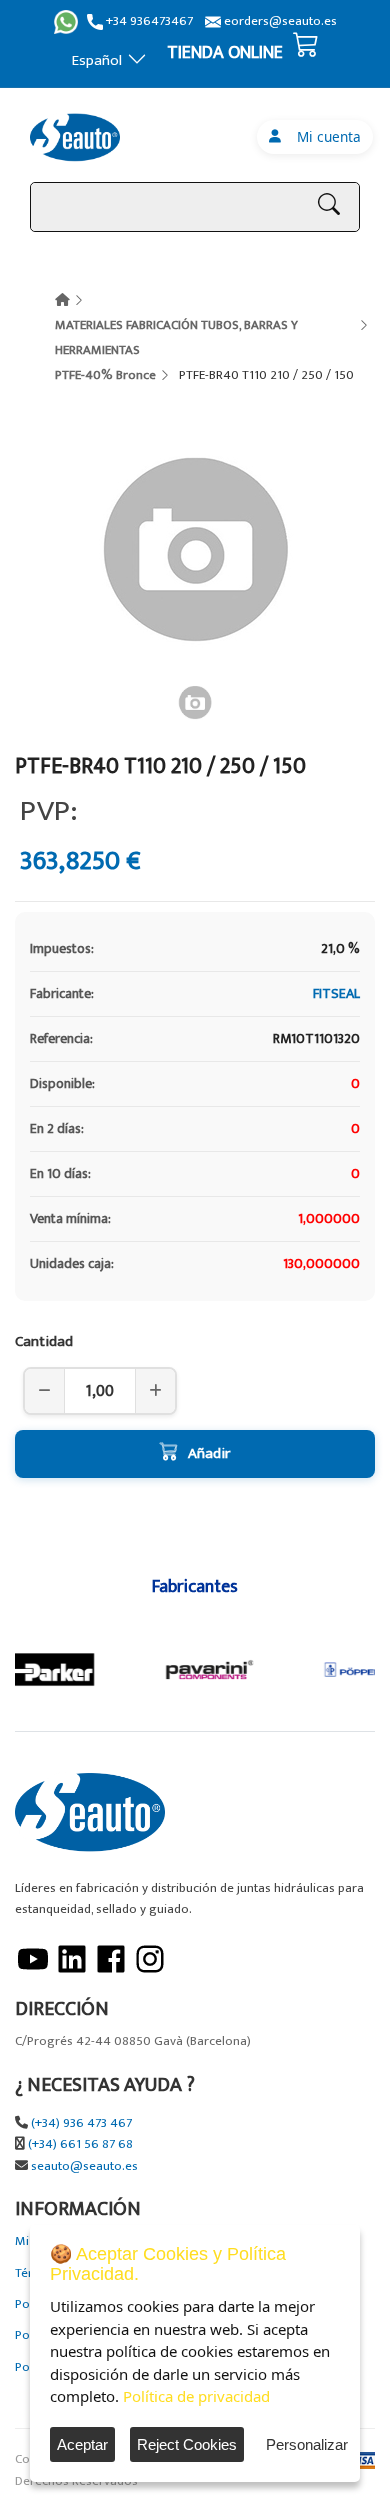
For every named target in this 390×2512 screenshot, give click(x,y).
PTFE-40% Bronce (105, 375)
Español (97, 60)
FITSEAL (336, 993)
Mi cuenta (325, 136)
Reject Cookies (187, 2444)
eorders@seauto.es (279, 21)
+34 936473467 (148, 21)
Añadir (209, 1453)
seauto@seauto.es (84, 2166)
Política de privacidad (196, 2396)
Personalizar (307, 2444)
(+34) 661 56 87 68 (80, 2144)
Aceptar (82, 2444)
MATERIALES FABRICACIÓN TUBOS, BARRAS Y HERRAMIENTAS (176, 337)
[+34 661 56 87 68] (66, 22)
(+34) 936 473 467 (81, 2123)
